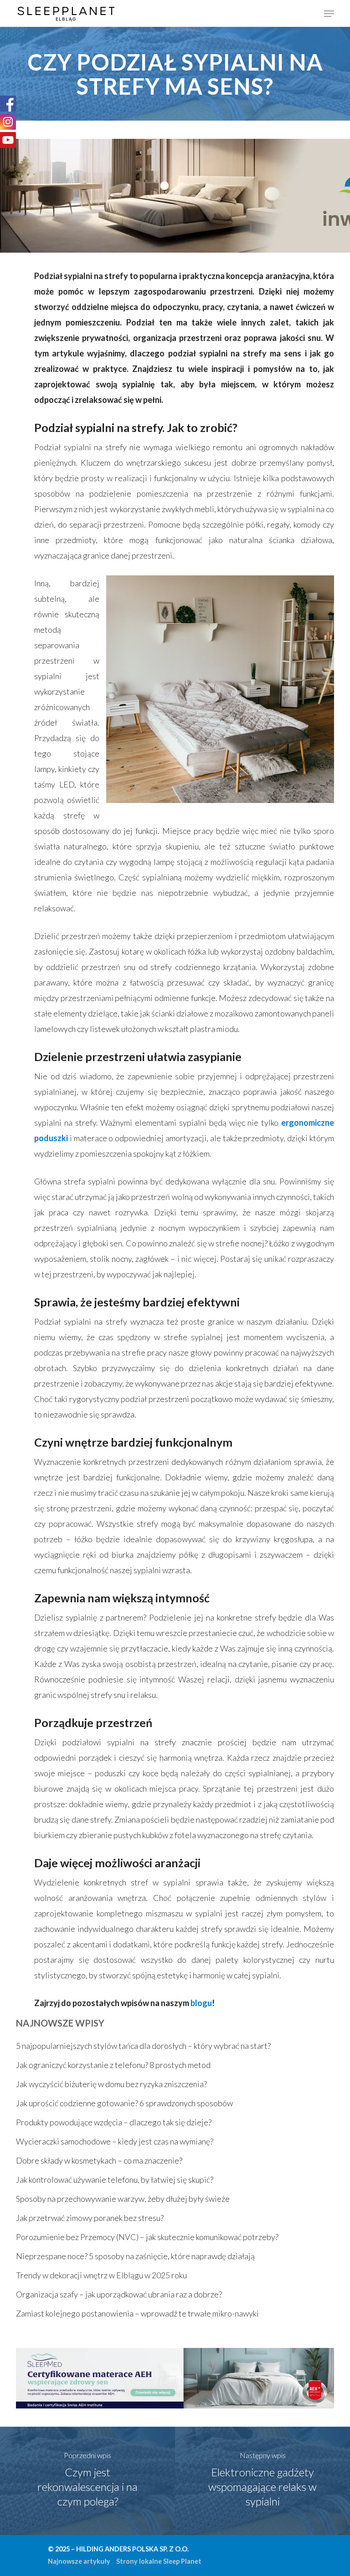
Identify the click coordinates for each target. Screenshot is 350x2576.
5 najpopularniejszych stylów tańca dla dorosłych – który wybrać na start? (143, 2046)
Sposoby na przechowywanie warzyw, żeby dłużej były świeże (123, 2199)
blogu (201, 2003)
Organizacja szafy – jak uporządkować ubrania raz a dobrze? (119, 2294)
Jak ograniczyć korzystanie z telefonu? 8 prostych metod (113, 2065)
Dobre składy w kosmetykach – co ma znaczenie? (99, 2160)
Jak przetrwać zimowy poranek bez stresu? (90, 2218)
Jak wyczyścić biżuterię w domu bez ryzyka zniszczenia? (111, 2084)
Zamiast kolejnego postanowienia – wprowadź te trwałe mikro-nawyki (137, 2313)
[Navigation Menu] (329, 14)
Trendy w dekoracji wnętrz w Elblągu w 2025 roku (101, 2275)
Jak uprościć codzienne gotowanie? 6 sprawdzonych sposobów (124, 2103)
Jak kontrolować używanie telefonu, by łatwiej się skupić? (115, 2180)
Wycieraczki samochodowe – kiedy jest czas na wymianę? (115, 2141)
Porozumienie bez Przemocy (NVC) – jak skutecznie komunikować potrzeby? (147, 2237)
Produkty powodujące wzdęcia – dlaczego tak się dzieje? (114, 2122)
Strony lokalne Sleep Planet (159, 2561)
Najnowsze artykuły (79, 2561)
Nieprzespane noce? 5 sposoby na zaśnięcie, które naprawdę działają (135, 2256)
